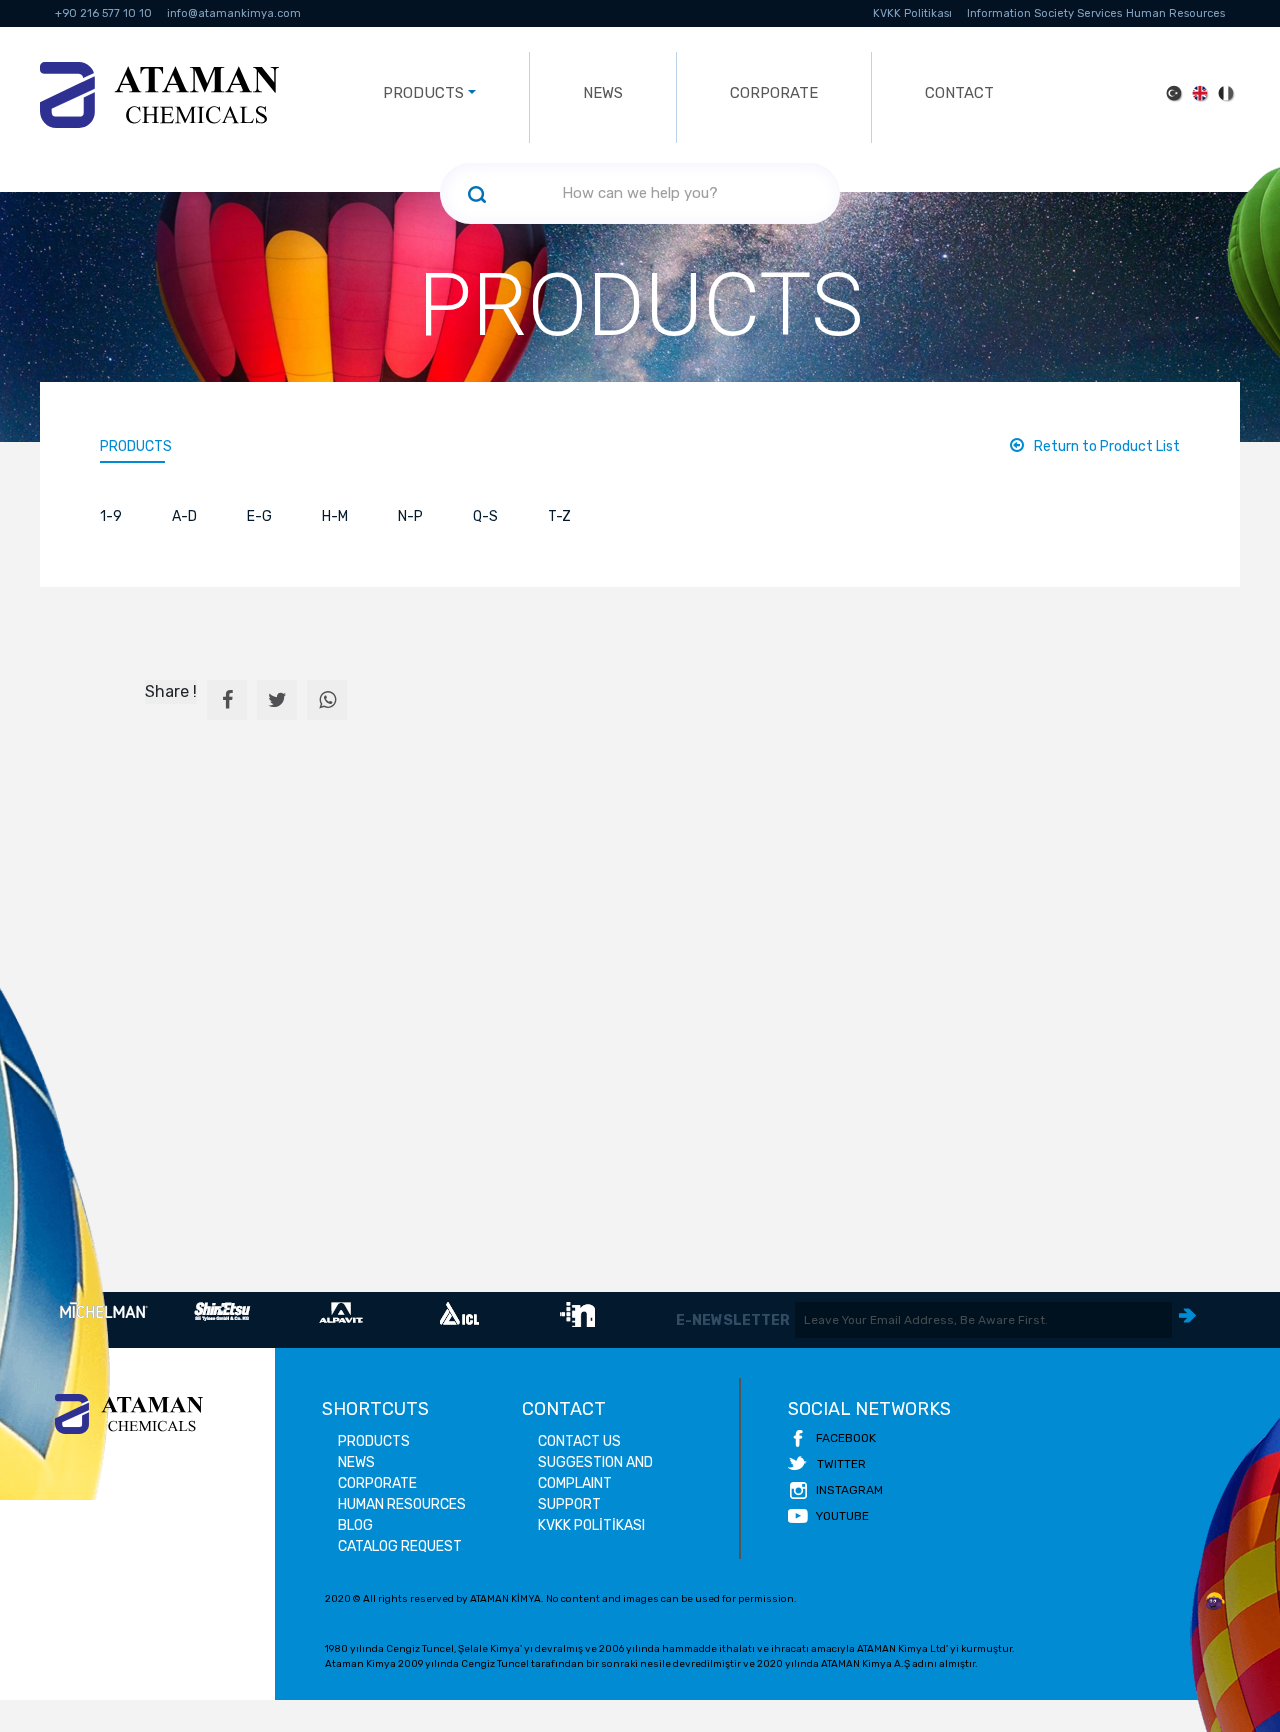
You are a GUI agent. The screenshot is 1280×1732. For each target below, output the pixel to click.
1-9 (111, 516)
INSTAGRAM (849, 1490)
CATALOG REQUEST (400, 1546)
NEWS (603, 93)
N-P (410, 516)
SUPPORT (569, 1504)
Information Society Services (1044, 13)
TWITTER (841, 1464)
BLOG (355, 1525)
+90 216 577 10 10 (103, 13)
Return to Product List (1107, 446)
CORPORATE (774, 93)
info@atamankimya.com (234, 13)
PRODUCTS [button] (423, 93)
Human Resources (1175, 13)
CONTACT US (579, 1441)
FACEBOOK (846, 1438)
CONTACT (959, 93)
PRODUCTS (136, 446)
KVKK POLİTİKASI (591, 1525)
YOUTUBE (842, 1516)
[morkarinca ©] (1215, 1602)
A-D (184, 516)
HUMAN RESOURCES (402, 1504)
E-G (259, 516)
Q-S (485, 516)
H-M (335, 516)
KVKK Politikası (912, 13)
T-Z (559, 516)
